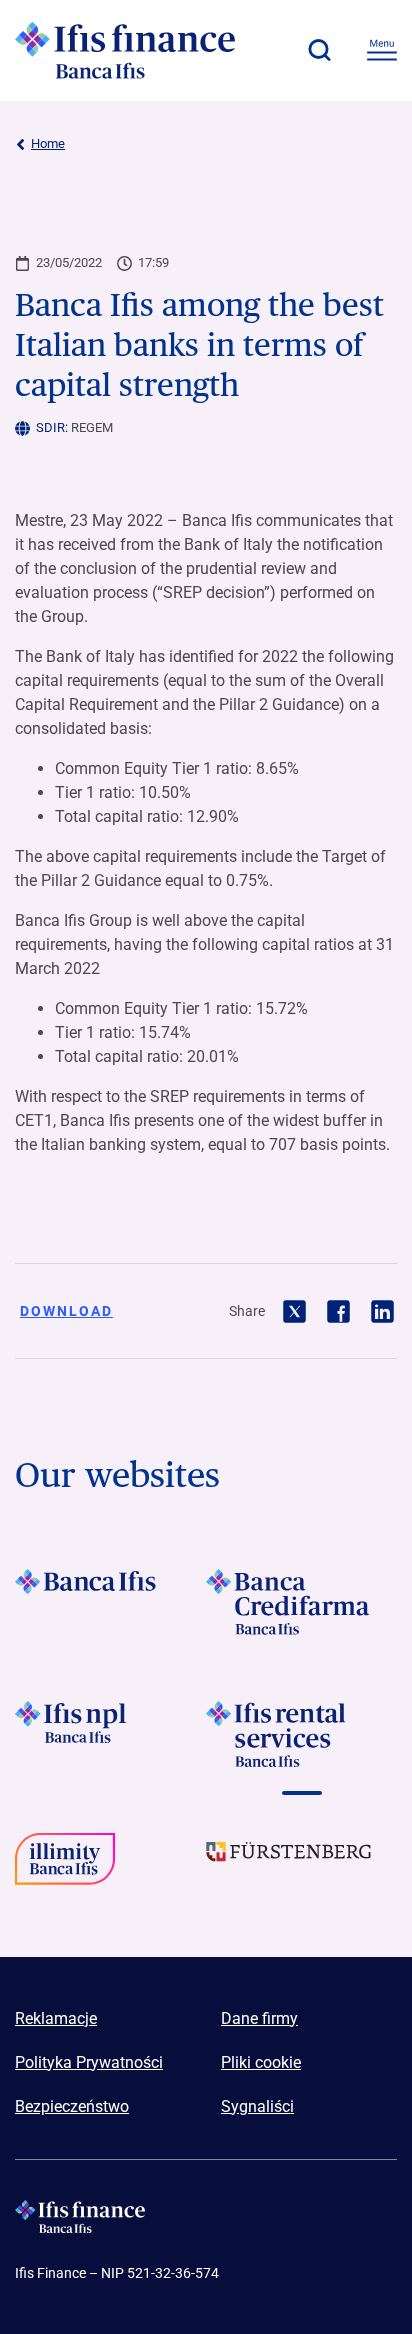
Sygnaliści (257, 2106)
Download (66, 1311)
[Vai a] (110, 1602)
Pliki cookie (261, 2062)
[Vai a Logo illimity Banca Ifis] (110, 1866)
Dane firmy (259, 2018)
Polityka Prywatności (89, 2062)
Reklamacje (56, 2018)
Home (48, 143)
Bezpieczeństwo (72, 2106)
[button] (319, 50)
